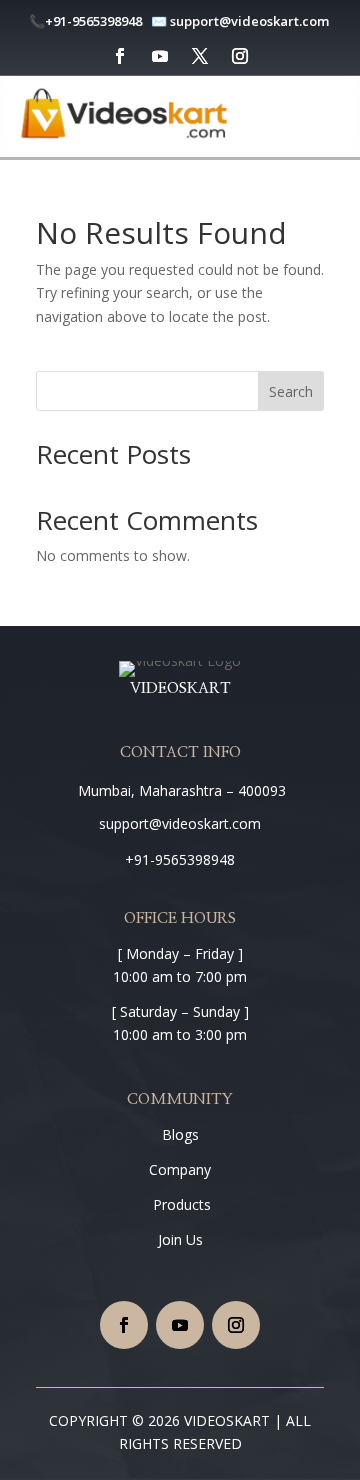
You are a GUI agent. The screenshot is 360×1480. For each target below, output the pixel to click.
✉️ (159, 21)
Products (180, 1204)
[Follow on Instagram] (240, 56)
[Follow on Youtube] (160, 56)
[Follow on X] (200, 56)
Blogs (180, 1134)
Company (180, 1169)
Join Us (180, 1239)
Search (291, 391)
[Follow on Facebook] (120, 56)
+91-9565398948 (93, 21)
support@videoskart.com (251, 21)
